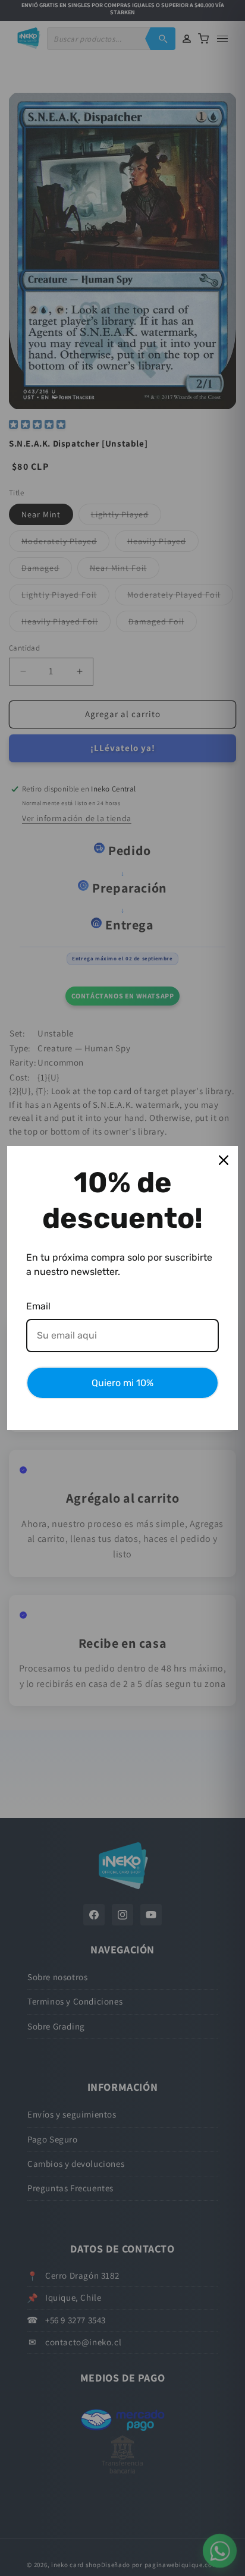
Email (38, 1306)
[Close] (224, 1160)
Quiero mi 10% (122, 1383)
